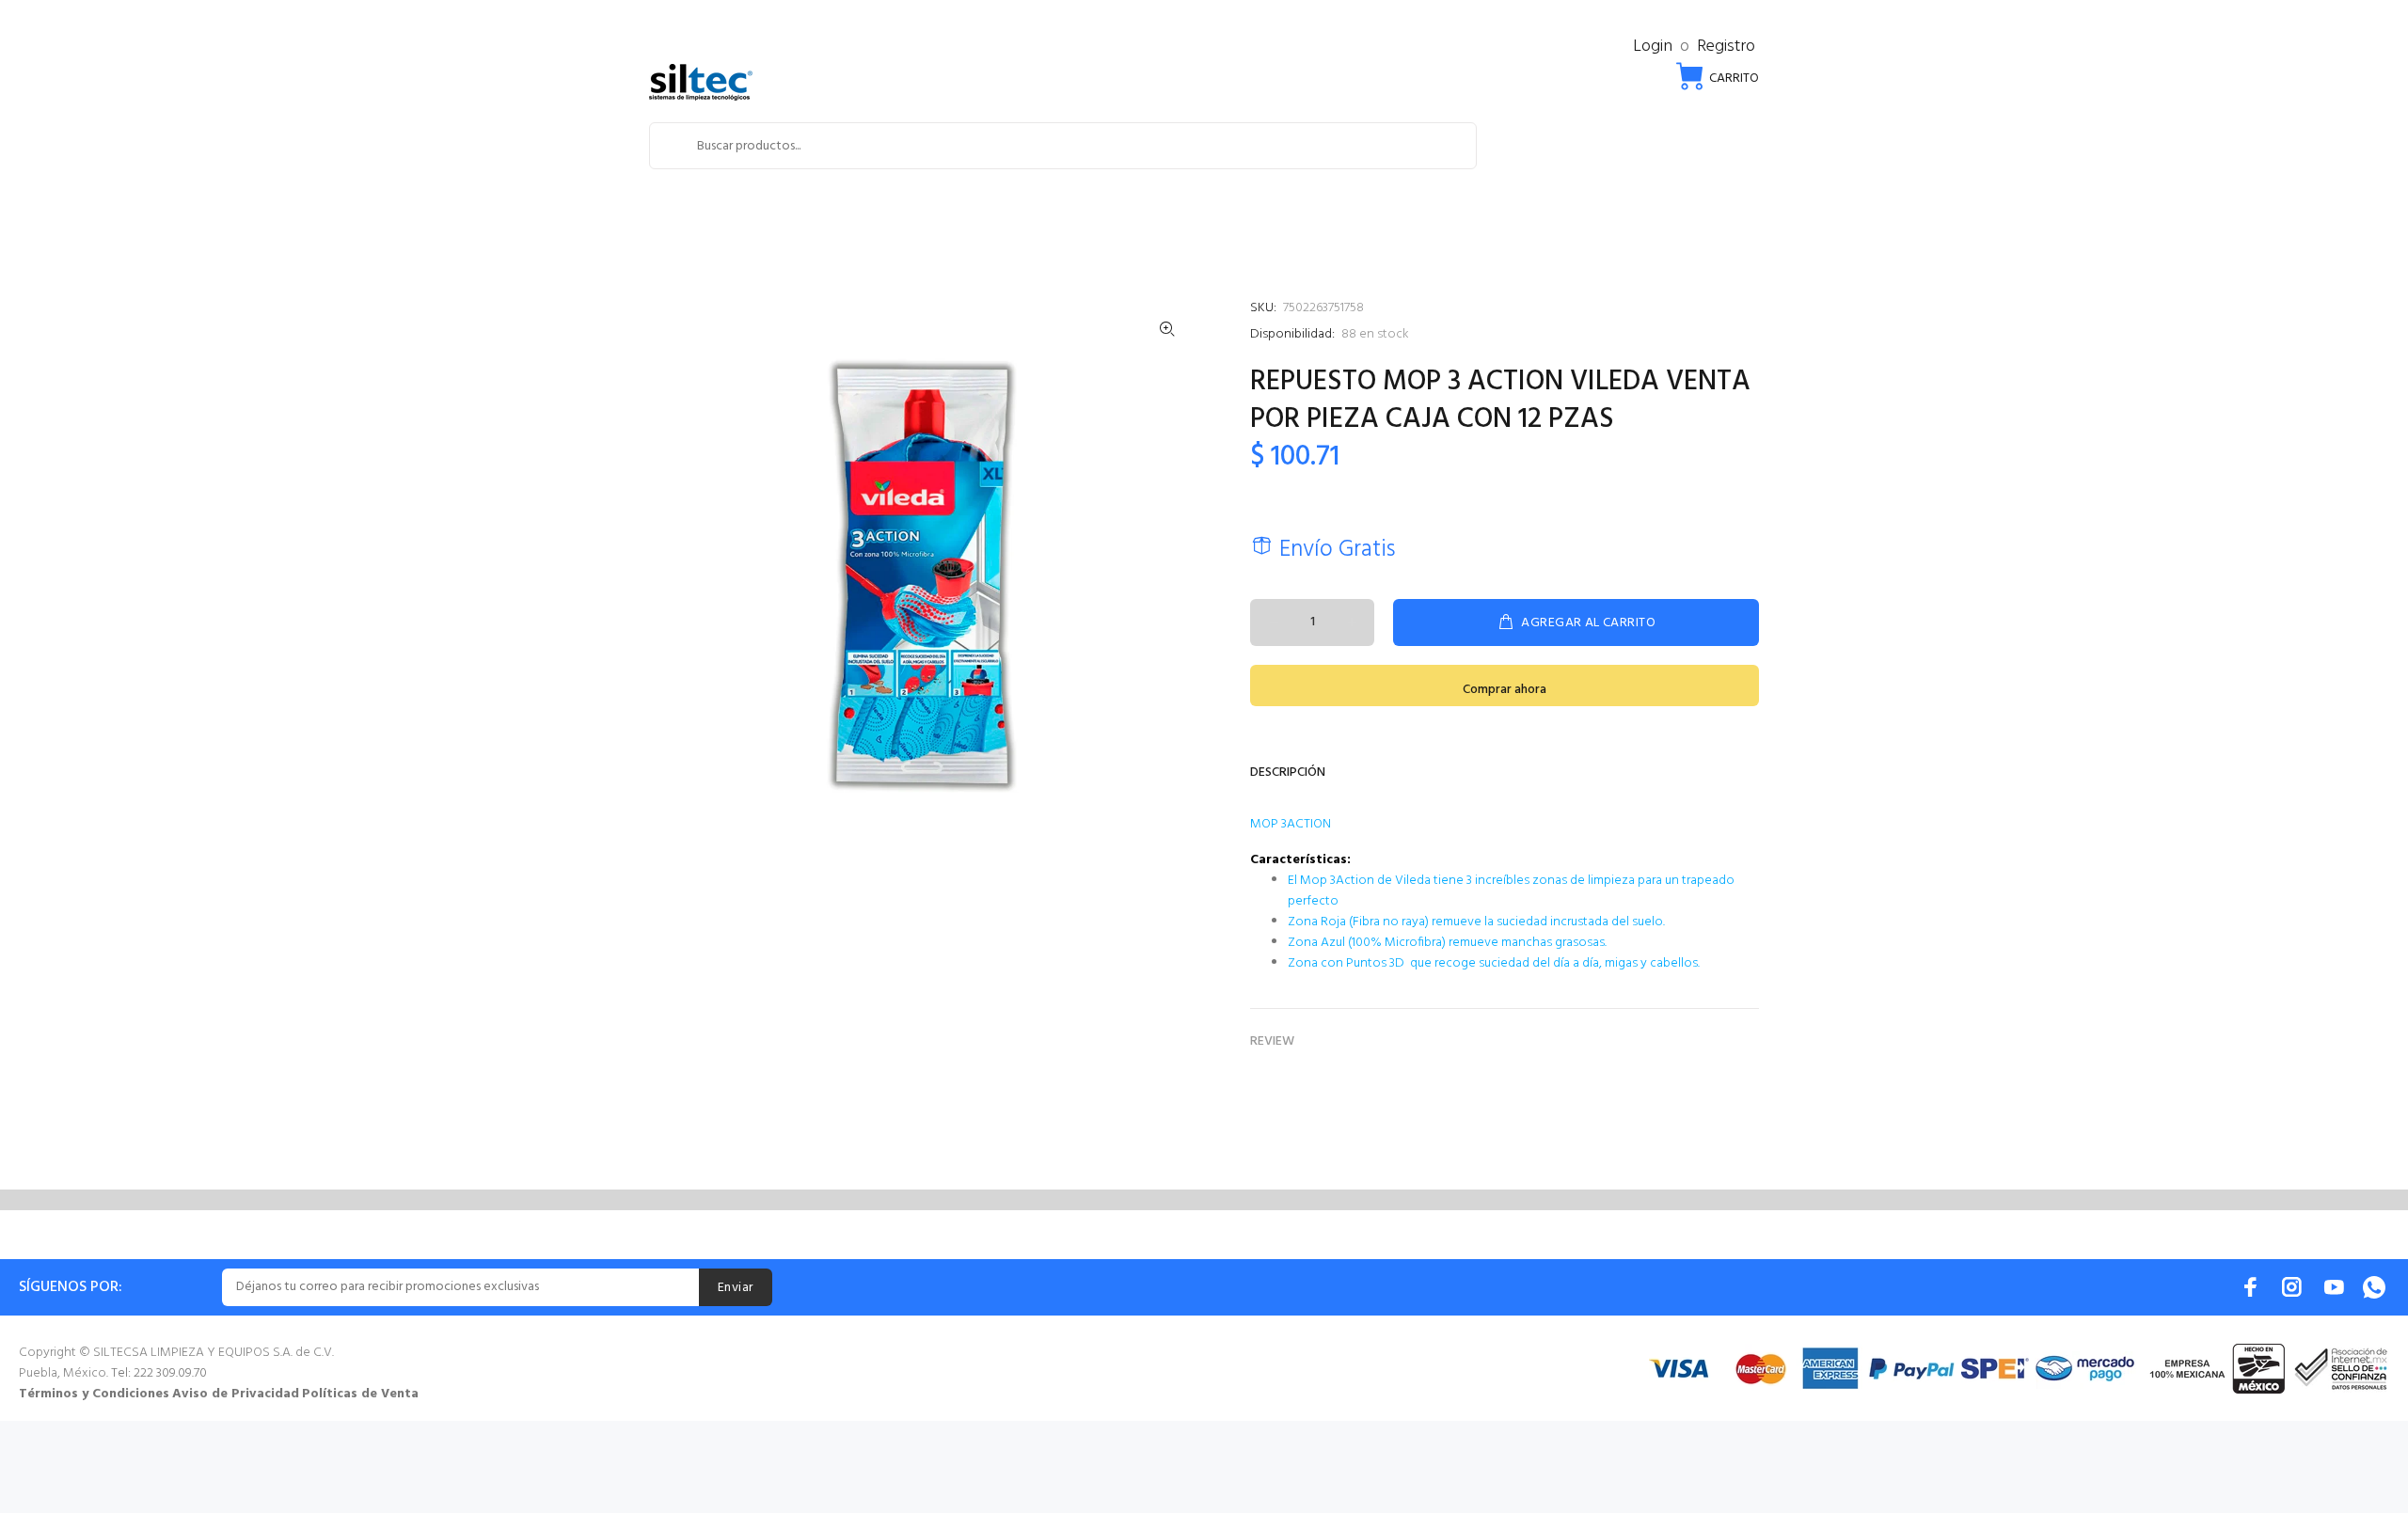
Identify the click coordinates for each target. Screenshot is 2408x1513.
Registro (1726, 47)
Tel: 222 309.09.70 (159, 1373)
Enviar (736, 1288)
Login (1653, 47)
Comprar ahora (1505, 690)
